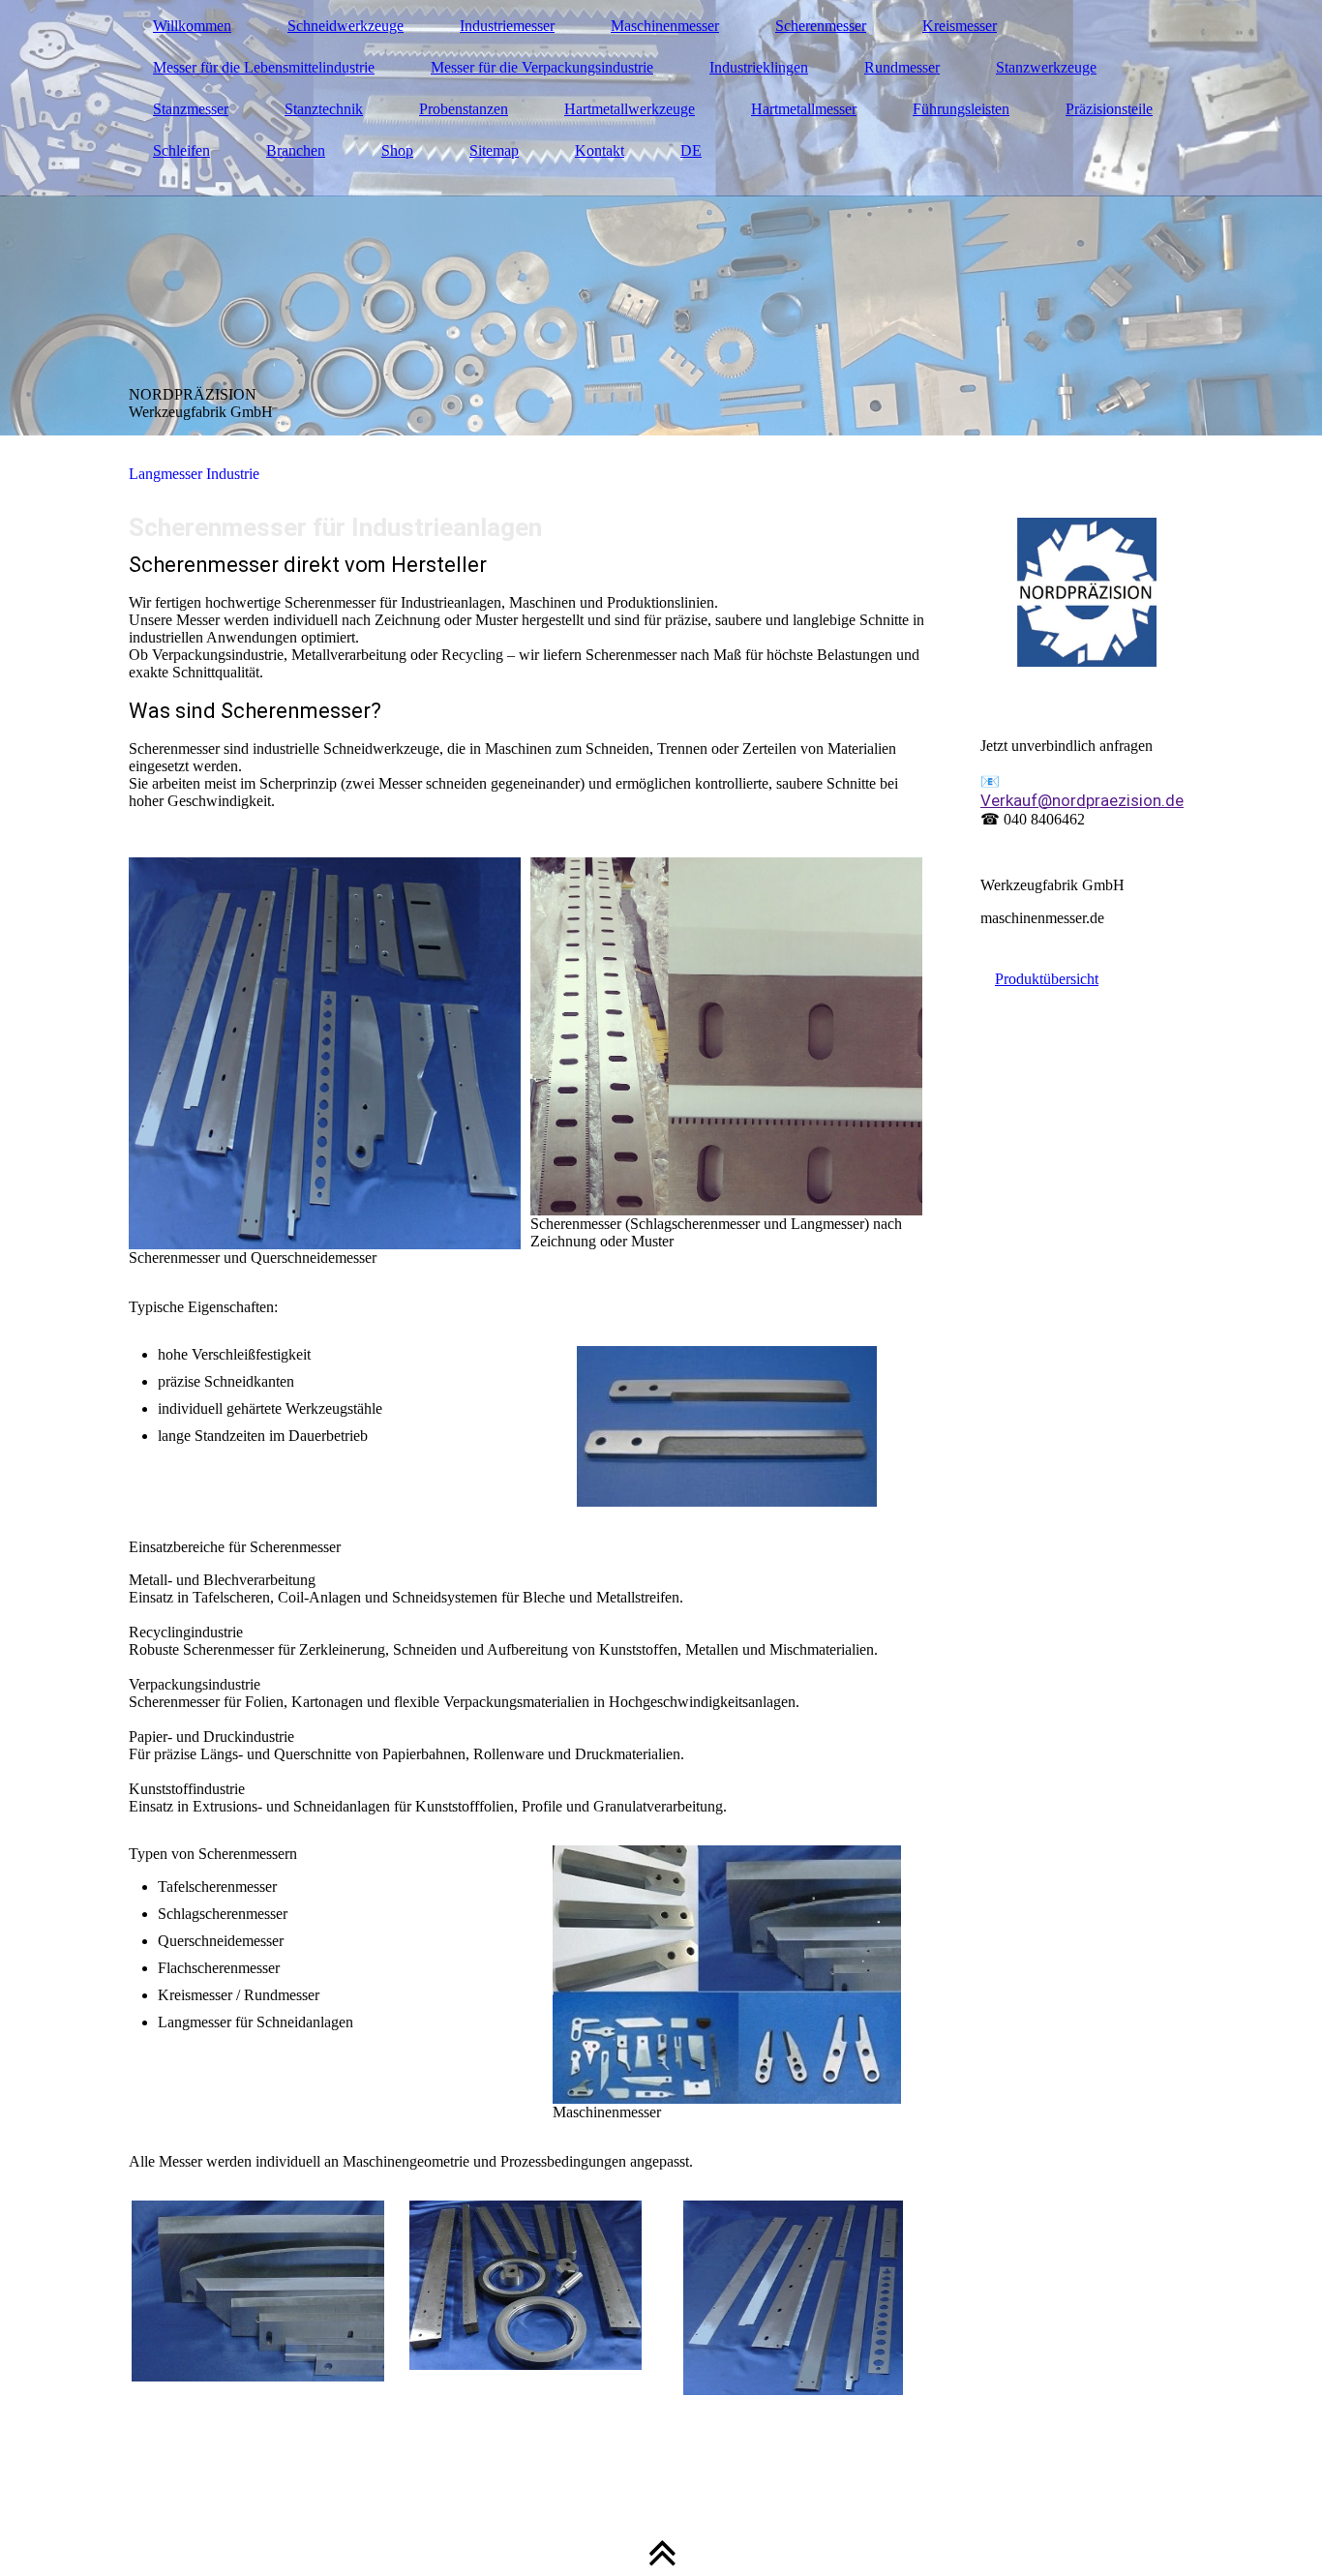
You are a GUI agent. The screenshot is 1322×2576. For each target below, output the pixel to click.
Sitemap (494, 150)
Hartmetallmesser (804, 109)
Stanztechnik (324, 109)
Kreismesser (960, 26)
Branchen (296, 150)
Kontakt (600, 150)
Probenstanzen (464, 109)
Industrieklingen (759, 67)
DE (691, 150)
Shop (397, 150)
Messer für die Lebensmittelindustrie (264, 67)
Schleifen (181, 150)
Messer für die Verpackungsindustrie (542, 67)
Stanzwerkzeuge (1046, 67)
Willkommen (192, 26)
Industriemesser (507, 26)
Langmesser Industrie (194, 474)
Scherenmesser (821, 26)
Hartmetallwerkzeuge (630, 109)
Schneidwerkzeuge (346, 26)
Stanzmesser (191, 109)
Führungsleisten (961, 109)
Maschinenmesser (665, 26)
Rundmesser (902, 67)
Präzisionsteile (1109, 109)
